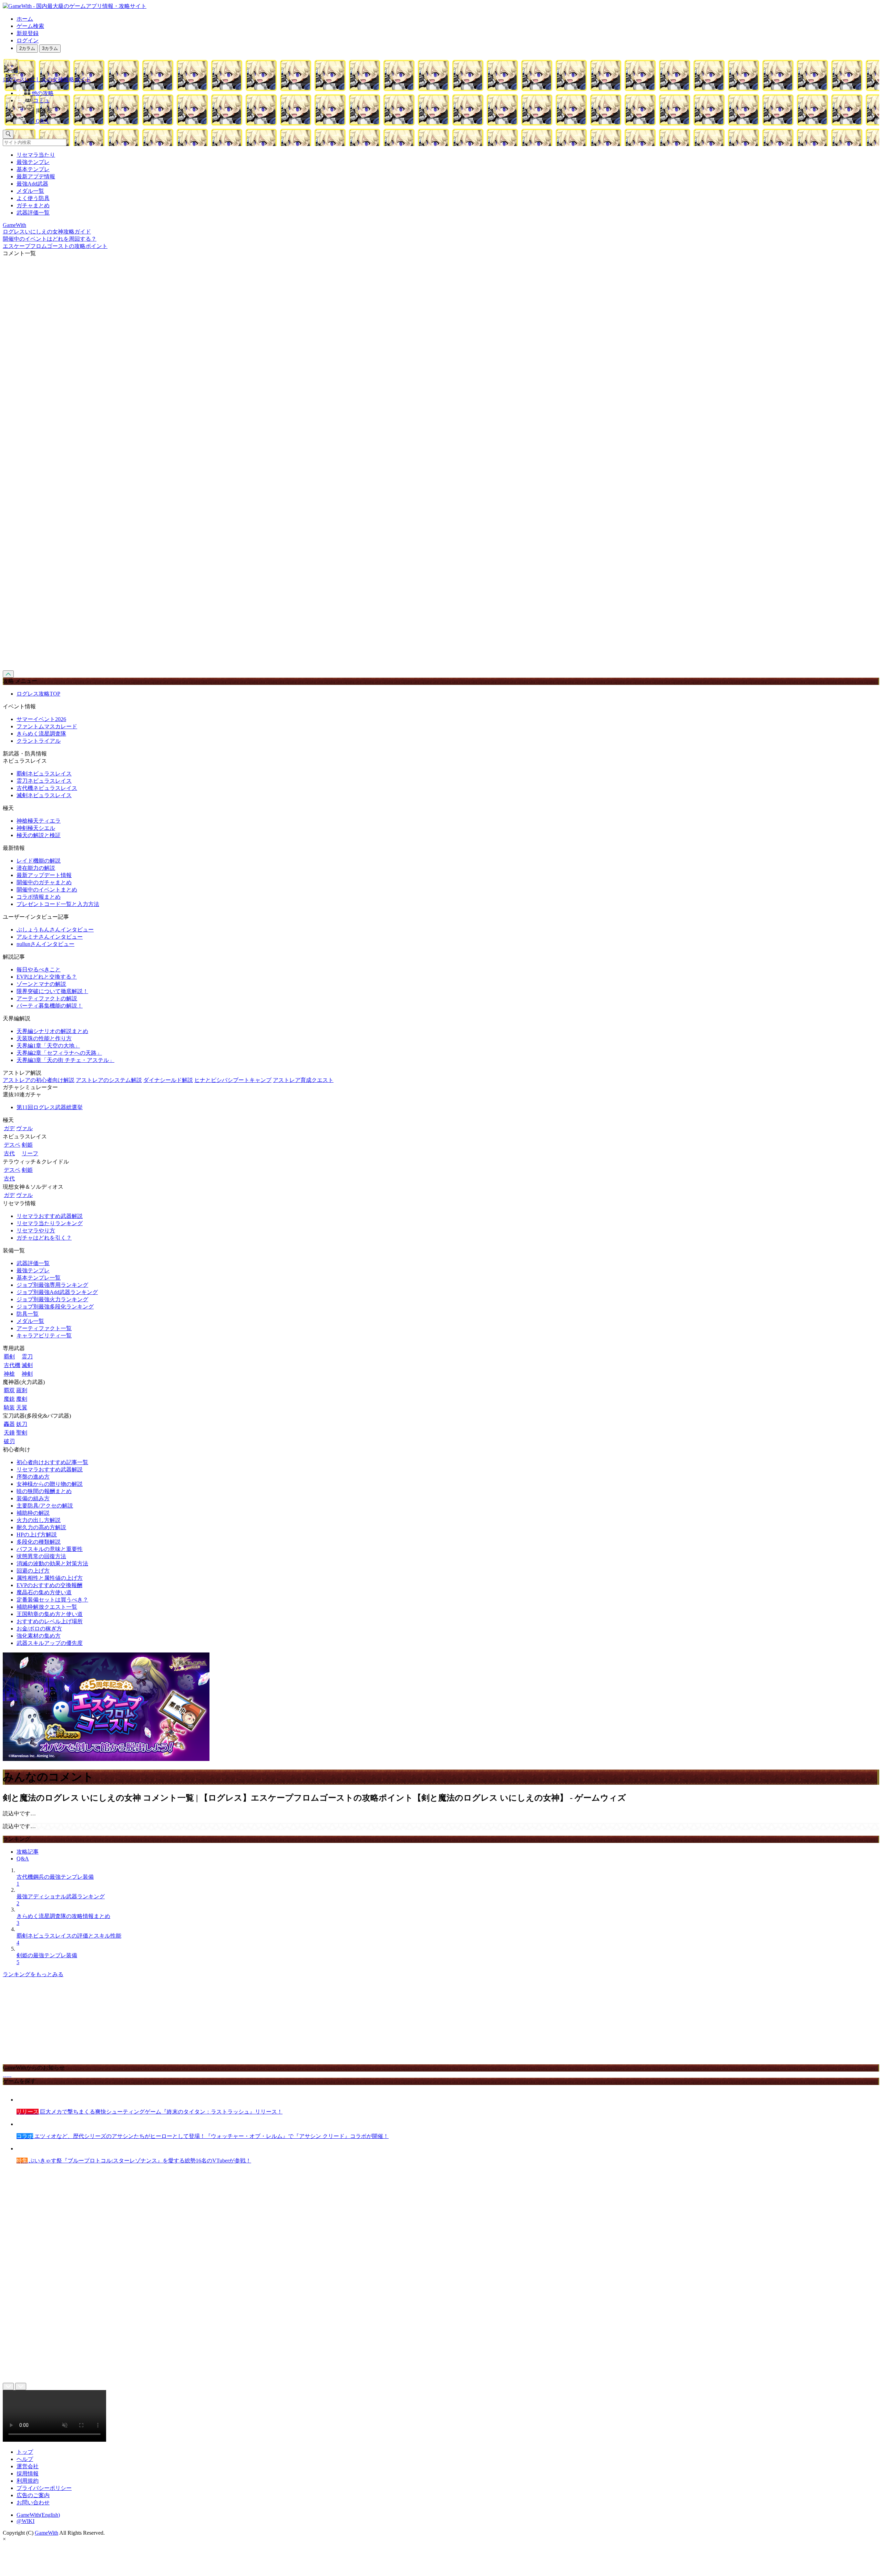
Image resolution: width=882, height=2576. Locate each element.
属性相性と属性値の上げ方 (50, 1578)
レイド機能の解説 (39, 861)
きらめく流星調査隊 (41, 734)
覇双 (9, 1390)
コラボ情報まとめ (39, 897)
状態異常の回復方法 (41, 1556)
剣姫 (27, 1145)
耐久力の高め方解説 (41, 1527)
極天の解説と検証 (39, 835)
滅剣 (27, 1365)
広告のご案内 (33, 2495)
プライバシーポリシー (44, 2488)
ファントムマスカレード (47, 726)
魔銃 (9, 1399)
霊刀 (27, 1357)
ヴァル (24, 1128)
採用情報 (28, 2474)
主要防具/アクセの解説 (45, 1506)
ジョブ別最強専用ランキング (52, 1285)
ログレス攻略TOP (38, 694)
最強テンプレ (33, 162)
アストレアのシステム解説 (109, 1080)
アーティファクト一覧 (44, 1328)
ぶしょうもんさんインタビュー (55, 930)
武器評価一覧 (33, 213)
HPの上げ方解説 (37, 1535)
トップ (25, 2452)
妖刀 (22, 1424)
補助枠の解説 (33, 1513)
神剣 (27, 1374)
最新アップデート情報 (44, 875)
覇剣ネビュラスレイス (44, 774)
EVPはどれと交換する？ (47, 977)
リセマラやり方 (36, 1230)
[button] (448, 109)
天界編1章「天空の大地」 (48, 1046)
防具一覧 (28, 1314)
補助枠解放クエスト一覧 (47, 1607)
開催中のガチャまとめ (44, 882)
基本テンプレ (33, 169)
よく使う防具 (33, 198)
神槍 (9, 1374)
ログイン (28, 40)
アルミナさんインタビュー (50, 937)
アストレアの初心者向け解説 (39, 1080)
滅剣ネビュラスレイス (44, 795)
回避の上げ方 (33, 1571)
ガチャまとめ (33, 205)
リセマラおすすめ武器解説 (50, 1216)
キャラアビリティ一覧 (44, 1336)
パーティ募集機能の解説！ (50, 1006)
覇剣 (9, 1357)
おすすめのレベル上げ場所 (50, 1621)
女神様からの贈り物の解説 (50, 1484)
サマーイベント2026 (41, 719)
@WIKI (25, 2521)
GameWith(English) (38, 2515)
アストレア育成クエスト (303, 1080)
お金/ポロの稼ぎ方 (39, 1629)
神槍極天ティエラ (39, 821)
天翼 (22, 1407)
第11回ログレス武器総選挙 (50, 1107)
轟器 (9, 1424)
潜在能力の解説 (36, 868)
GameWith (47, 2533)
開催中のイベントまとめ (47, 890)
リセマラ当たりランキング (50, 1223)
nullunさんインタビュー (45, 944)
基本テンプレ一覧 (39, 1278)
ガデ (9, 1128)
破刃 (9, 1441)
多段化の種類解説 (39, 1542)
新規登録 (28, 33)
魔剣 (22, 1399)
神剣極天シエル (36, 828)
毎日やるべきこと (39, 969)
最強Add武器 (32, 184)
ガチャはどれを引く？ (44, 1238)
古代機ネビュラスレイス (47, 788)
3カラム (50, 48)
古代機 (12, 1365)
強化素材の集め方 (39, 1636)
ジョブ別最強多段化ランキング (55, 1307)
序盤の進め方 (33, 1477)
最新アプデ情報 (36, 176)
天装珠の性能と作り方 (44, 1038)
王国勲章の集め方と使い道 (50, 1614)
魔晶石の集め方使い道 (44, 1592)
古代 (9, 1153)
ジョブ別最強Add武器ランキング (57, 1292)
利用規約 (28, 2481)
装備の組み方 (33, 1498)
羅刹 (22, 1390)
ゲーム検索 (30, 26)
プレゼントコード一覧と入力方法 (58, 904)
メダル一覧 (30, 191)
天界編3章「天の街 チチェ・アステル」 (65, 1060)
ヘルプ (25, 2459)
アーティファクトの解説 (47, 998)
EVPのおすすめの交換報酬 (49, 1585)
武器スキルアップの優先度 (50, 1643)
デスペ (12, 1145)
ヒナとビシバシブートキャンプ (233, 1080)
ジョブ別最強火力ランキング (52, 1299)
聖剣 (22, 1433)
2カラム (27, 48)
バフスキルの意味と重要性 (50, 1549)
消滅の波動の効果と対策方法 (52, 1563)
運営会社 (28, 2466)
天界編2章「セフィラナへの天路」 (59, 1053)
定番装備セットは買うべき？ (52, 1600)
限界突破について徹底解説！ (52, 991)
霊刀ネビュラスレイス (44, 781)
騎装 (9, 1407)
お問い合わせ (33, 2502)
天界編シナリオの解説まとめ (52, 1031)
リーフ (30, 1153)
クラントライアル (39, 741)
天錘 (9, 1433)
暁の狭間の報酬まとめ (44, 1491)
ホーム (25, 19)
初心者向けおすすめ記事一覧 (52, 1462)
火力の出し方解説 (39, 1520)
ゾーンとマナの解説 (41, 984)
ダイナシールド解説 (168, 1080)
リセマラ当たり (36, 155)
